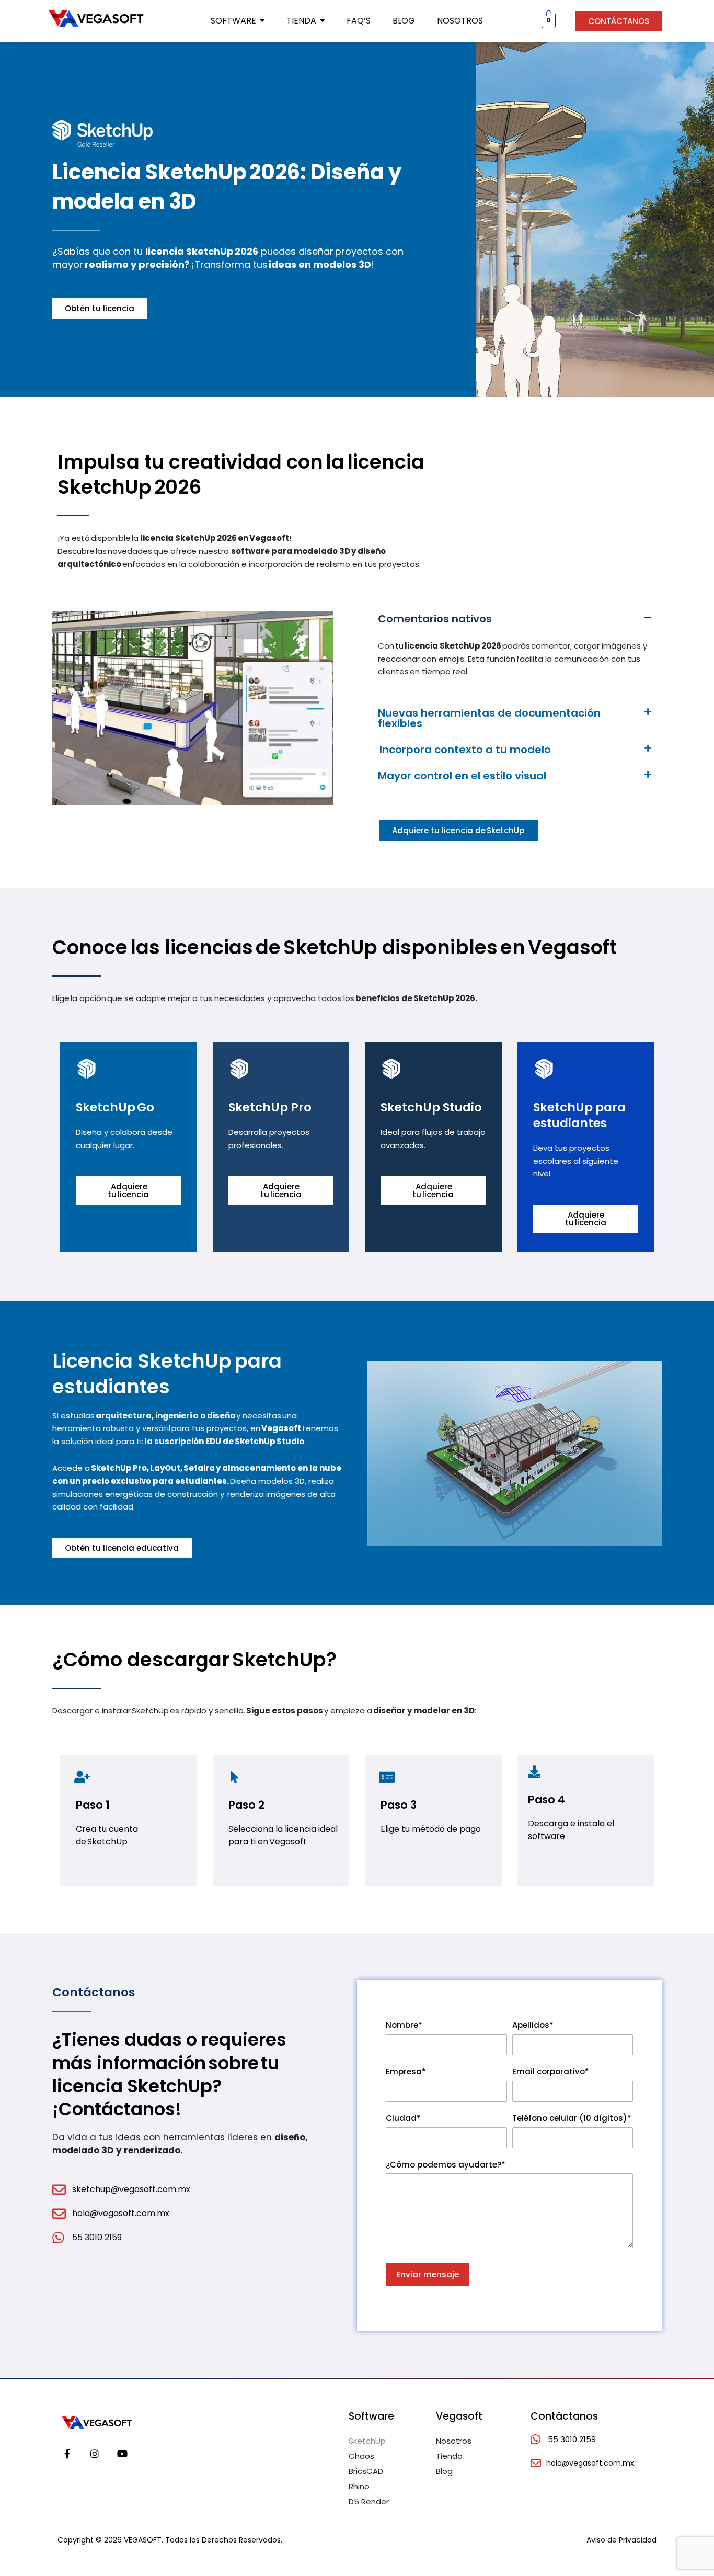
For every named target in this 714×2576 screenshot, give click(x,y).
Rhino (359, 2486)
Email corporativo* (551, 2072)
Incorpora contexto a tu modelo (464, 750)
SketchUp (367, 2441)
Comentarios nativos (436, 619)
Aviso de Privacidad (621, 2540)
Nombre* (404, 2025)
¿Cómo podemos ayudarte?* (446, 2165)
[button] (515, 619)
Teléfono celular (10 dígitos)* (572, 2118)
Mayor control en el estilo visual (462, 776)
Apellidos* (533, 2025)
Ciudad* (403, 2118)
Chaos (361, 2456)
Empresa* (406, 2072)
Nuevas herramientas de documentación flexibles (489, 718)
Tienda (449, 2456)
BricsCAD (366, 2471)
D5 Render (369, 2501)
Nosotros (454, 2441)
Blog (444, 2471)
